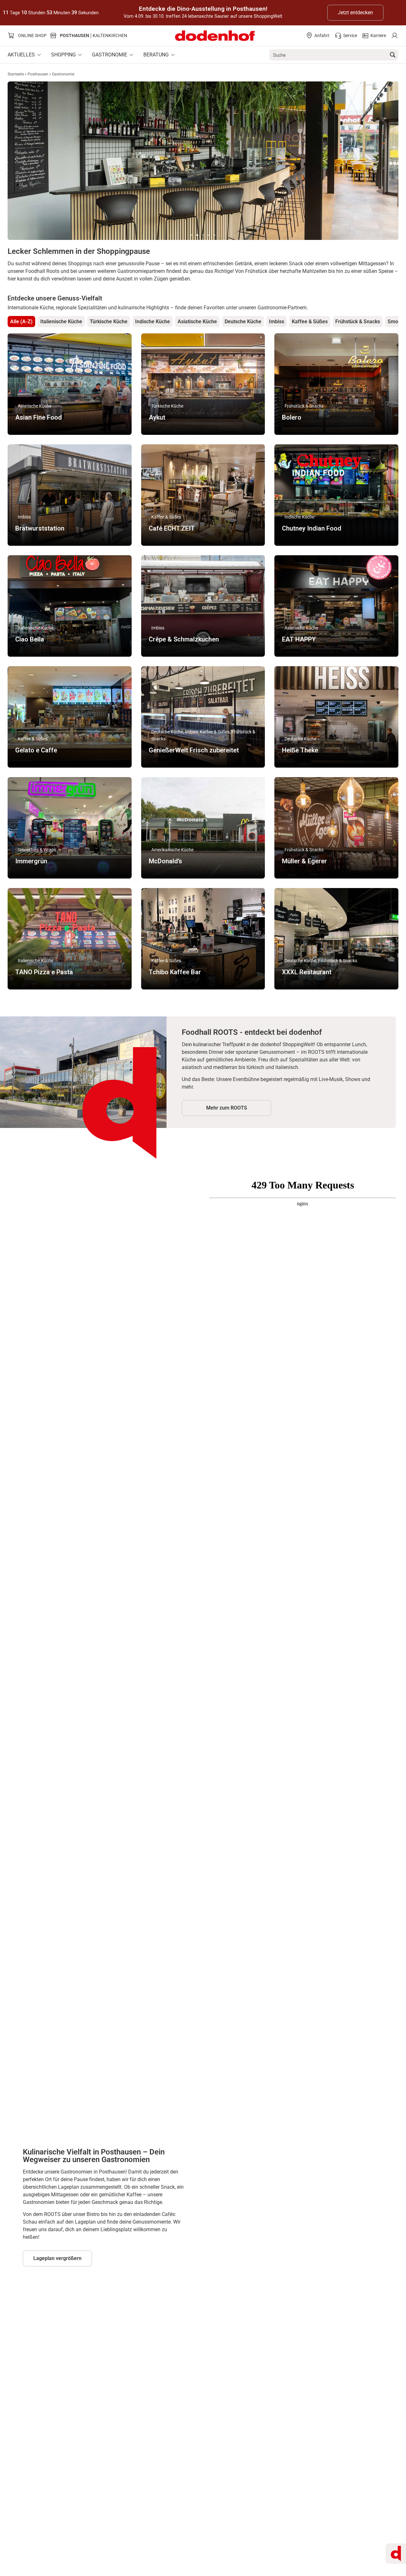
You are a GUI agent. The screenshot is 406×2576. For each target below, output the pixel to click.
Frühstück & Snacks (358, 322)
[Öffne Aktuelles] (39, 55)
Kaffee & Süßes (310, 322)
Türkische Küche (109, 322)
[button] (192, 235)
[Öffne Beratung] (173, 55)
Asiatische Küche (197, 322)
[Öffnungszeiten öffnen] (396, 2553)
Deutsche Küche (243, 322)
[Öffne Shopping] (80, 55)
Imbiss (277, 322)
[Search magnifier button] (393, 55)
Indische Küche (153, 322)
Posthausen (38, 74)
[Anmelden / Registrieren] (394, 36)
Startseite (16, 74)
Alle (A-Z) (21, 322)
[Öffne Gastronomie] (131, 55)
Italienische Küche (61, 322)
